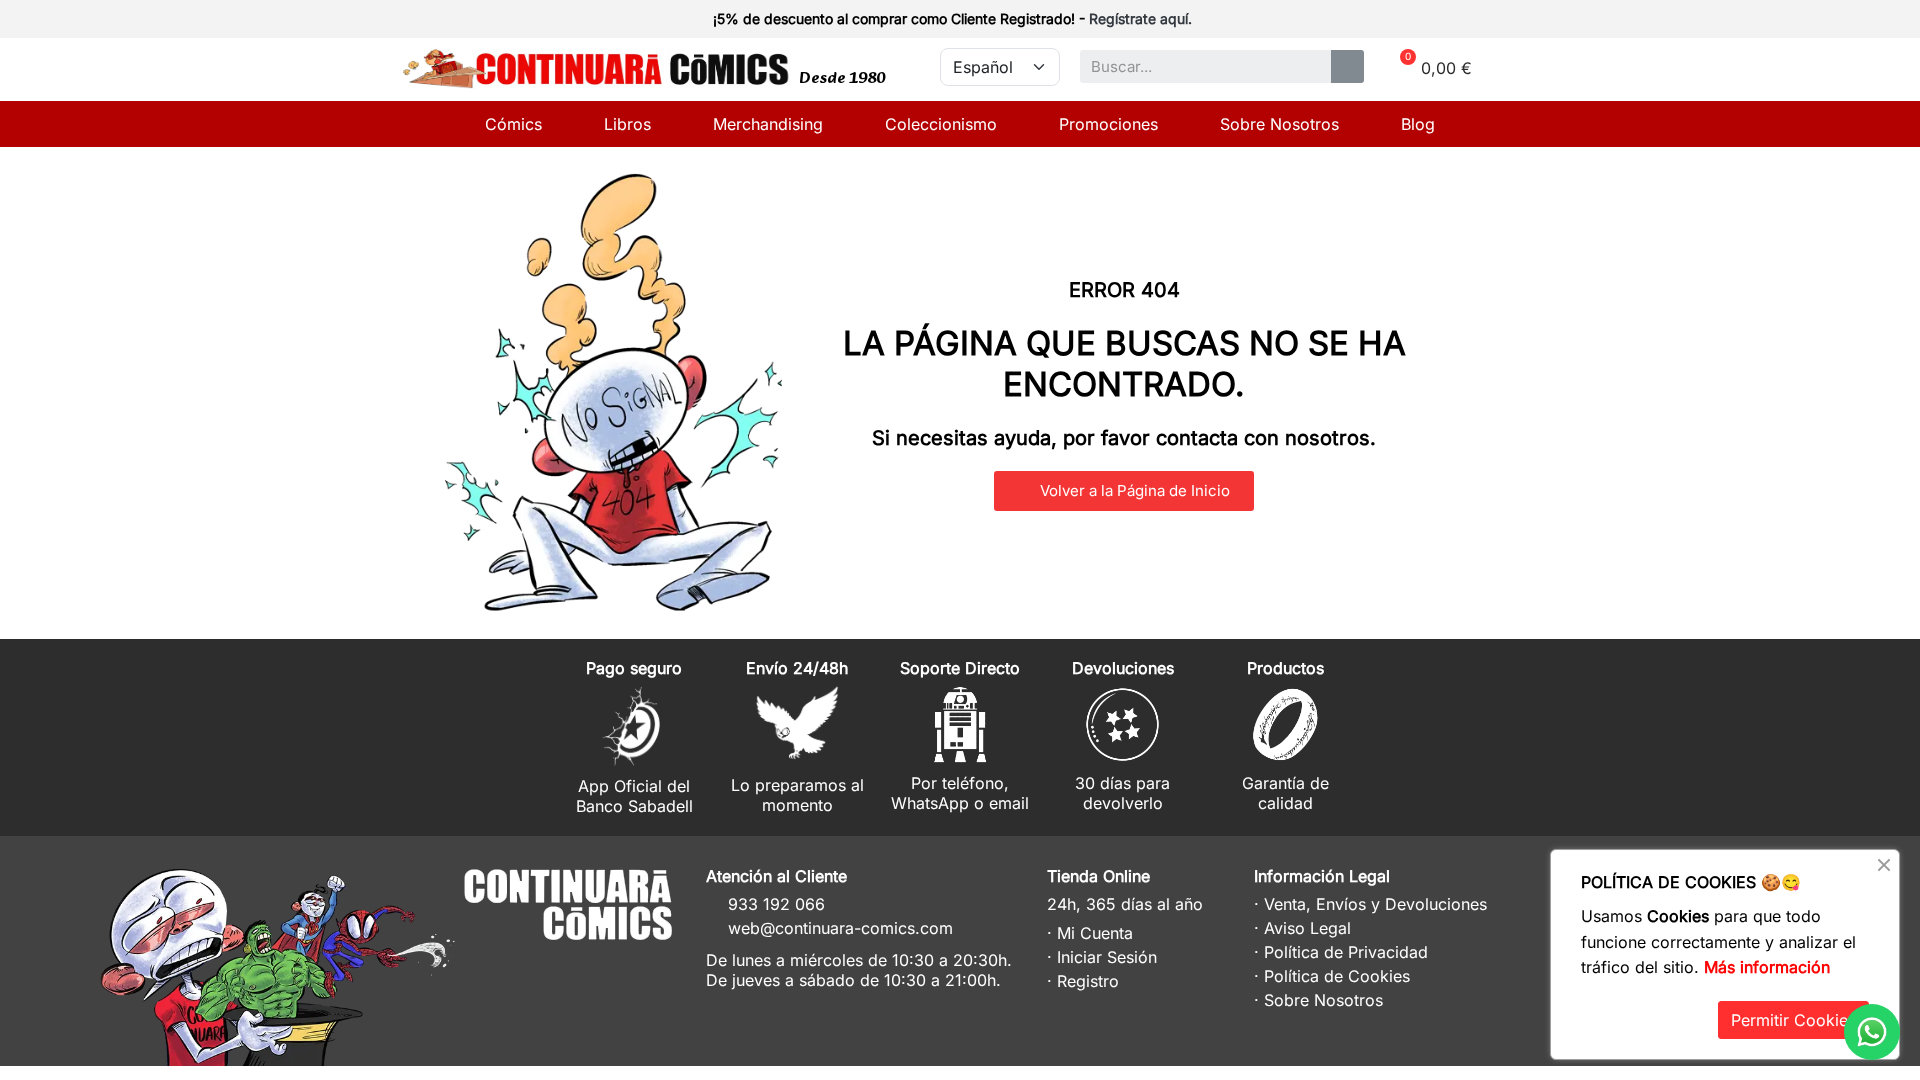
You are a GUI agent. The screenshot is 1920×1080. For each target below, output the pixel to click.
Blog (1418, 124)
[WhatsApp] (1872, 1032)
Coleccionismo (941, 124)
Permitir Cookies (1793, 1020)
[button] (1124, 491)
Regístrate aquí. (1140, 18)
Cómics (513, 124)
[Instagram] (570, 966)
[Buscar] (1347, 66)
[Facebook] (607, 966)
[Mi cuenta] (1482, 21)
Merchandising (768, 124)
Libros (627, 124)
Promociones (1108, 124)
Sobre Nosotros (1279, 124)
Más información (1767, 967)
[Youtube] (644, 966)
